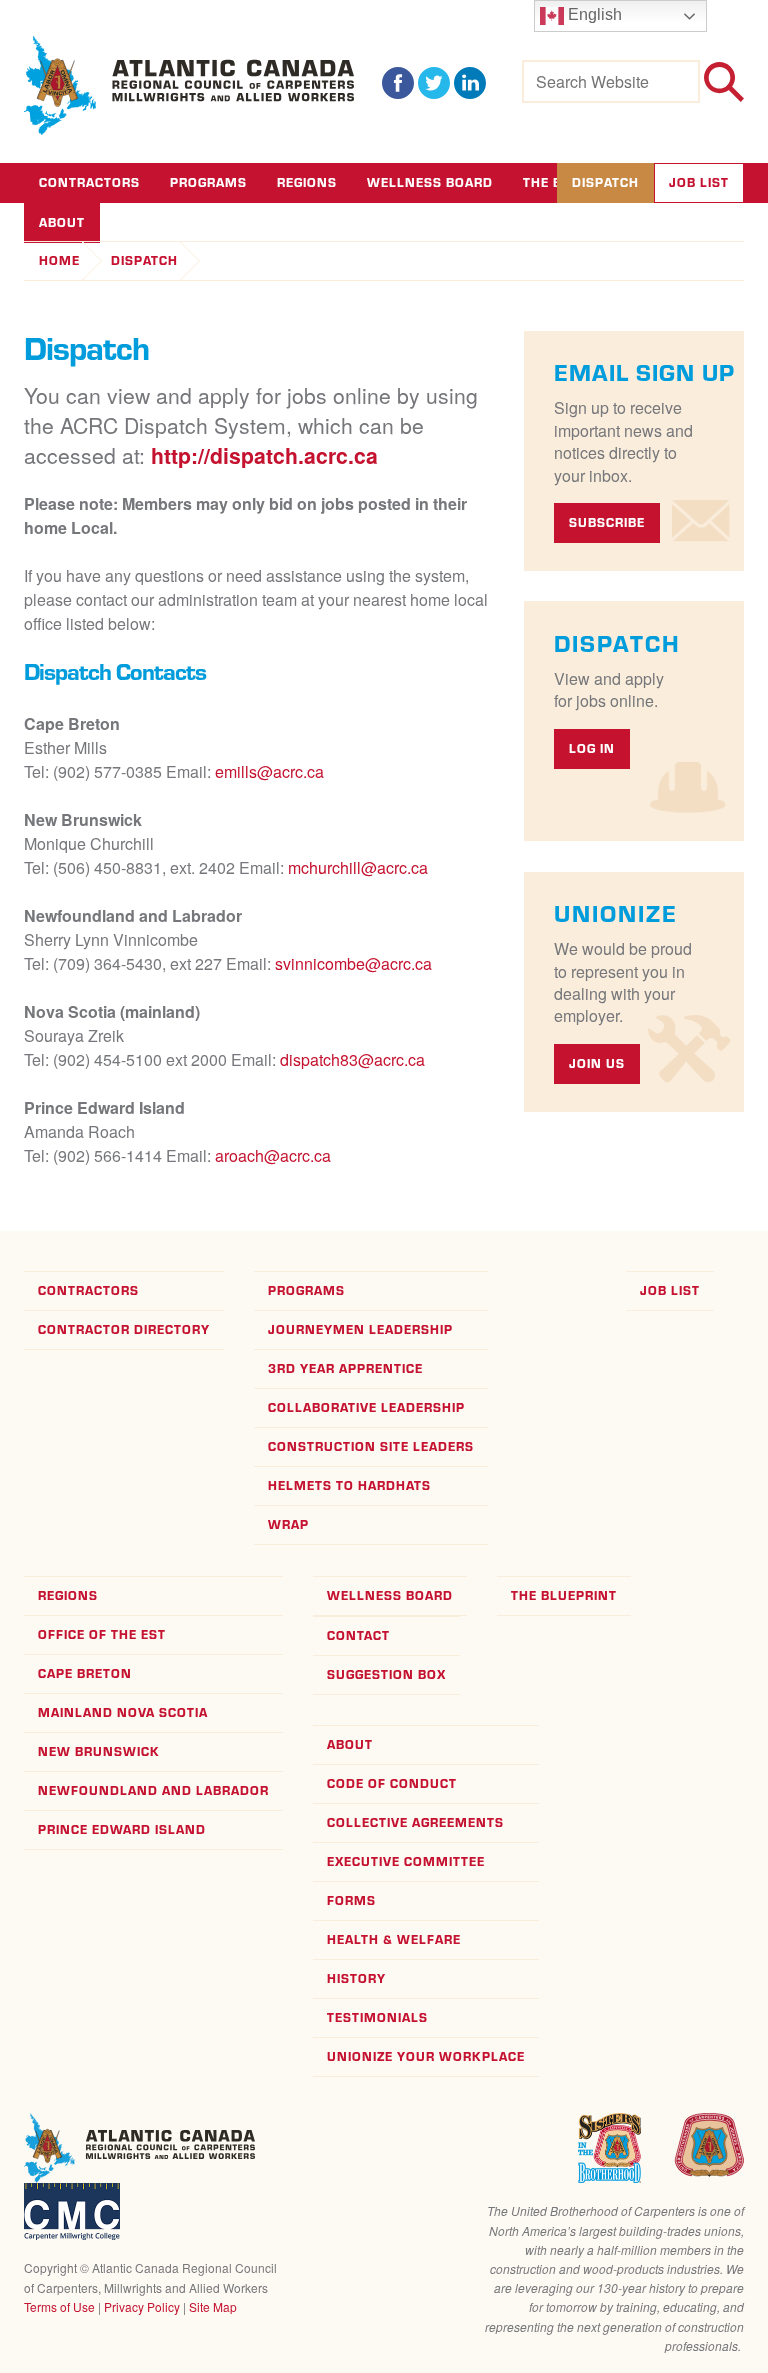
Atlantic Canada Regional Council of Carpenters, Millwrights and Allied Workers (139, 2148)
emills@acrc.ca (269, 771)
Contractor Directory (124, 1329)
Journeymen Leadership (360, 1329)
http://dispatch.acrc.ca (264, 455)
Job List (699, 182)
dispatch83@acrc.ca (352, 1059)
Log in (592, 748)
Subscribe (607, 522)
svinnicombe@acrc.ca (353, 963)
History (356, 1978)
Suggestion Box (386, 1674)
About (350, 1744)
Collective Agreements (415, 1822)
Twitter (434, 83)
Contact (358, 1635)
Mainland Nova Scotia (123, 1712)
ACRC (190, 85)
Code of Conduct (392, 1783)
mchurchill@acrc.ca (358, 867)
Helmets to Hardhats (349, 1485)
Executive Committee (406, 1861)
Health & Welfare (394, 1939)
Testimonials (377, 2017)
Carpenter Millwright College (72, 2211)
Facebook (398, 83)
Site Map (213, 2306)
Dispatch (605, 182)
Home (59, 260)
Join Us (597, 1063)
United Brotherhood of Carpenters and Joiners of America (709, 2145)
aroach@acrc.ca (273, 1155)
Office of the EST (102, 1634)
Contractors (89, 182)
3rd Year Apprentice (345, 1368)
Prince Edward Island (122, 1829)
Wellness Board (430, 182)
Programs (208, 182)
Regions (307, 182)
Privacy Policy (142, 2306)
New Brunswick (99, 1751)
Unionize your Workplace (426, 2056)
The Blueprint (564, 1595)
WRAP (288, 1524)
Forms (351, 1900)
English (593, 14)
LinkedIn (470, 83)
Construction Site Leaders (371, 1446)
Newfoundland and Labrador (153, 1790)
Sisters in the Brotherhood (609, 2148)
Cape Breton (85, 1673)
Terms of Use (59, 2306)
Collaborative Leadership (366, 1407)
